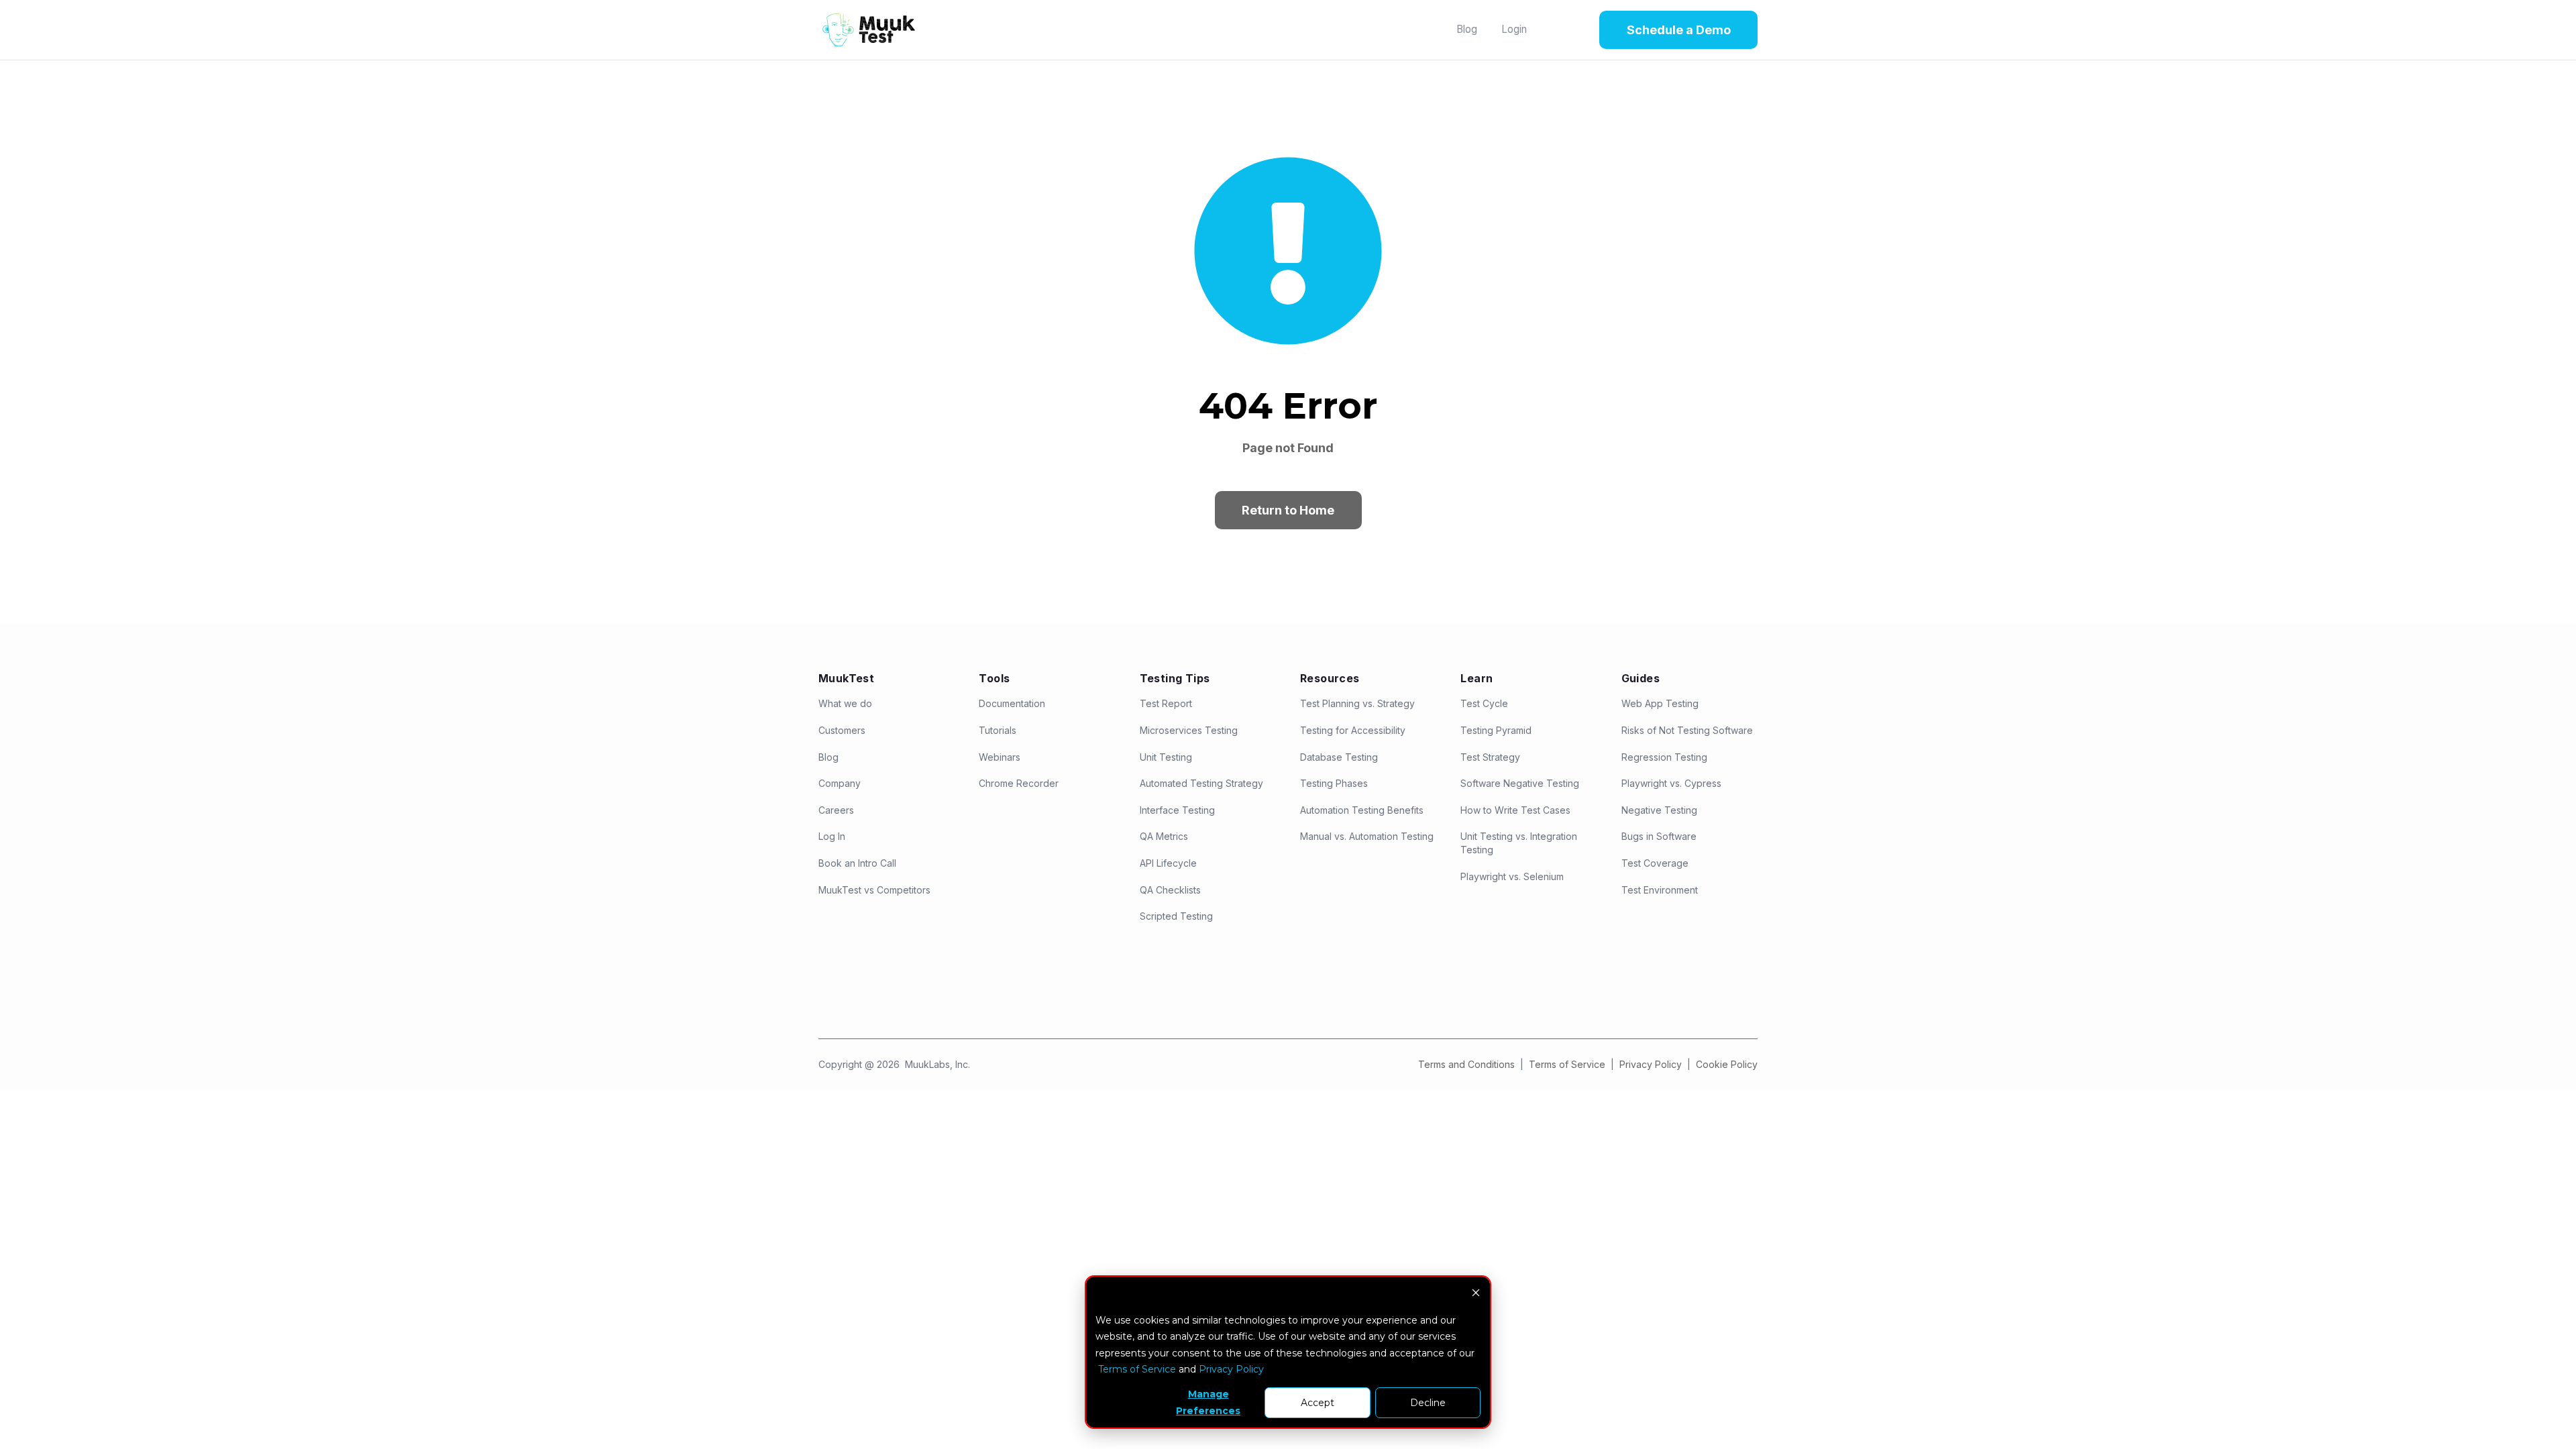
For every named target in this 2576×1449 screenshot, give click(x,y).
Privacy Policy (1652, 1064)
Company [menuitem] (840, 783)
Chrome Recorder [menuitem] (1019, 783)
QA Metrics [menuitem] (1164, 836)
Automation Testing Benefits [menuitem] (1362, 810)
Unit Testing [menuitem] (1166, 757)
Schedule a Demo (1679, 30)
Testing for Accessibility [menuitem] (1353, 730)
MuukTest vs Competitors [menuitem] (874, 890)
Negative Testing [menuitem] (1659, 810)
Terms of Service (1567, 1064)
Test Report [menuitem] (1166, 703)
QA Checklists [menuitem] (1170, 890)
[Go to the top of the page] (2547, 1413)
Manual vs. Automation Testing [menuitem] (1367, 836)
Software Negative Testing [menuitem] (1520, 783)
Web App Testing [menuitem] (1660, 703)
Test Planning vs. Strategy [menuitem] (1357, 703)
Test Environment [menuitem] (1660, 890)
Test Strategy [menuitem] (1490, 757)
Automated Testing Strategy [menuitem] (1201, 783)
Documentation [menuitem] (1012, 703)
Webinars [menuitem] (1000, 757)
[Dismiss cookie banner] (1476, 1294)
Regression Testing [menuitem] (1664, 757)
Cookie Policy (1727, 1064)
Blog (1467, 29)
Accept (1318, 1403)
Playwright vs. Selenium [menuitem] (1512, 876)
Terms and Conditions (1466, 1064)
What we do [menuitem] (845, 703)
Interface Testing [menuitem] (1177, 810)
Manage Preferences (1208, 1402)
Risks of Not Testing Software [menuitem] (1687, 730)
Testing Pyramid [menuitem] (1496, 730)
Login (1514, 29)
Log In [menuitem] (832, 836)
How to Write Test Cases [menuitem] (1515, 810)
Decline (1428, 1403)
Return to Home (1288, 510)
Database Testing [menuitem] (1339, 757)
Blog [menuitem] (828, 757)
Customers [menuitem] (842, 730)
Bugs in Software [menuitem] (1659, 836)
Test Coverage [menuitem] (1655, 863)
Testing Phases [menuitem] (1334, 783)
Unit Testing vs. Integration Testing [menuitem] (1519, 843)
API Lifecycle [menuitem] (1168, 863)
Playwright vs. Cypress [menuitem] (1671, 783)
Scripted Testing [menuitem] (1176, 916)
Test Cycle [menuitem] (1484, 703)
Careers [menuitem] (836, 810)
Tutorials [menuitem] (998, 730)
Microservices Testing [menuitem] (1189, 730)
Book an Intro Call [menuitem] (857, 863)
